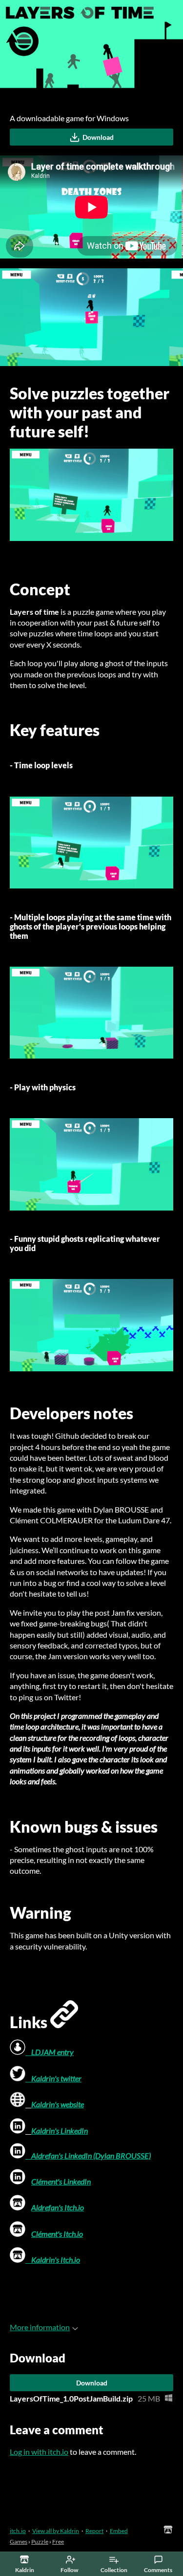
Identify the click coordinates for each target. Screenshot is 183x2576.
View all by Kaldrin (56, 2531)
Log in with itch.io (39, 2452)
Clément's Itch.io (57, 2234)
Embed (119, 2531)
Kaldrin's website (58, 2104)
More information (40, 2327)
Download (98, 137)
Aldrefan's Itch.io (58, 2207)
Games (19, 2542)
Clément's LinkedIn (61, 2181)
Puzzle (40, 2542)
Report (94, 2531)
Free (58, 2542)
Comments (158, 2570)
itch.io (18, 2531)
